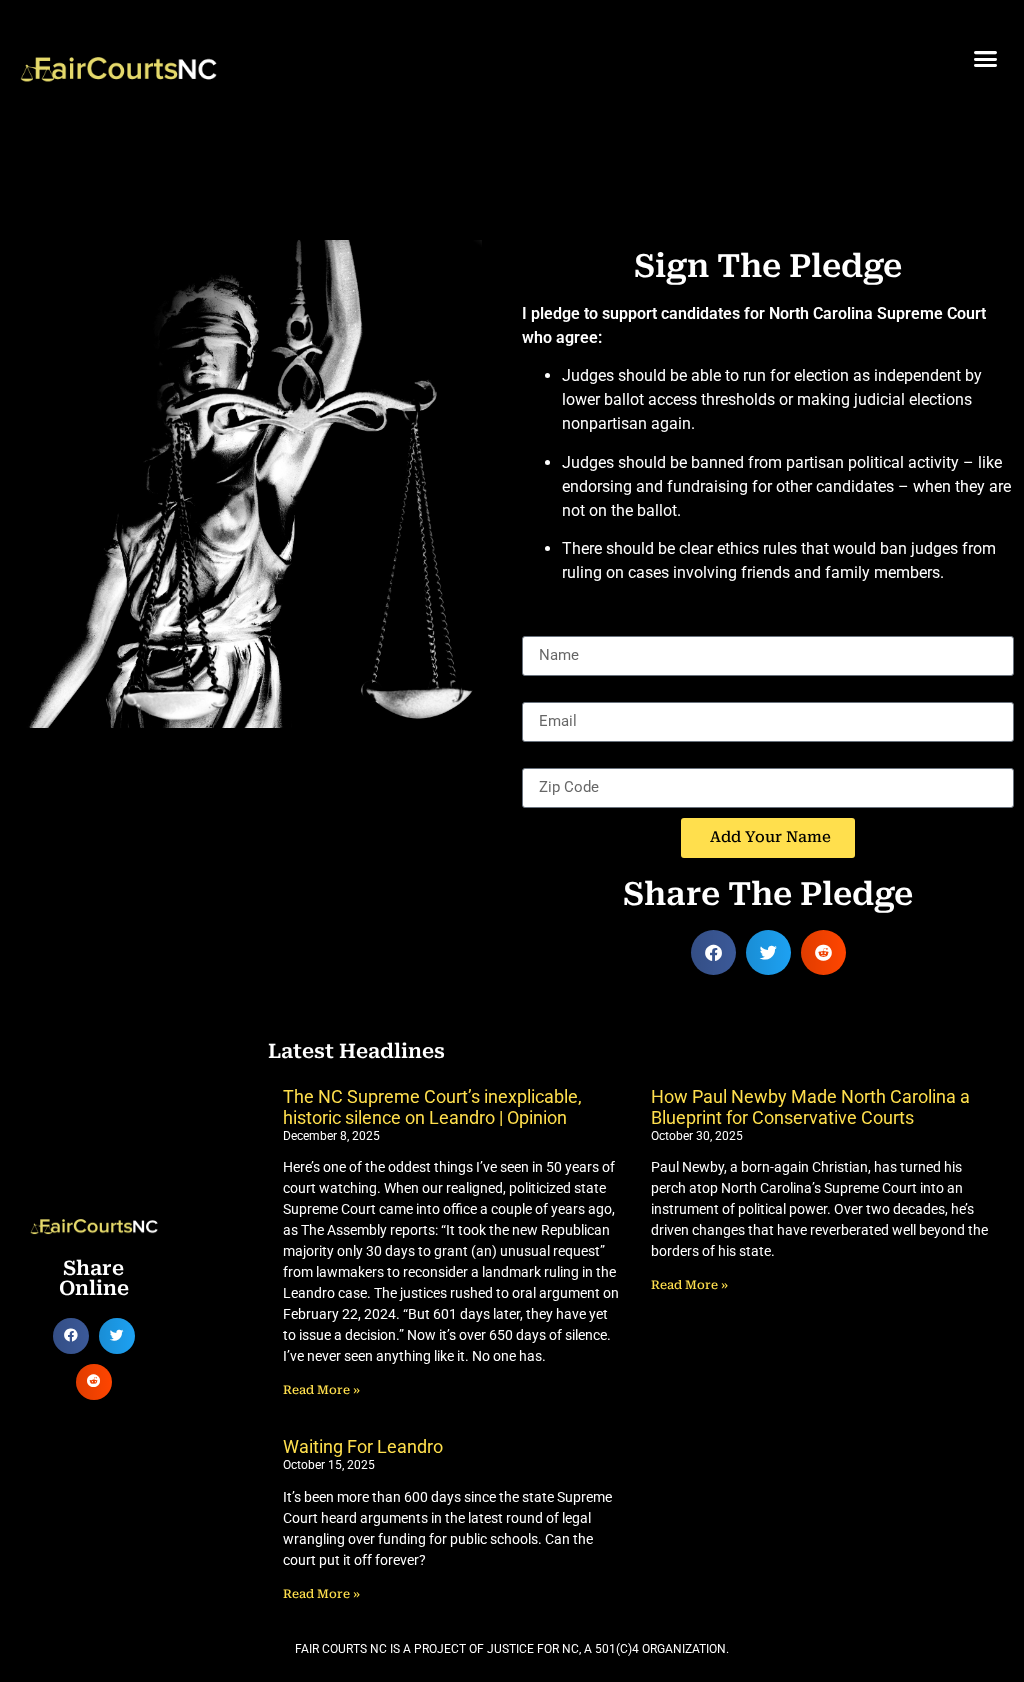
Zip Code (553, 760)
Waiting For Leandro (363, 1446)
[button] (985, 59)
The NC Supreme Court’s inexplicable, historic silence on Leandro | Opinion (432, 1107)
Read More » (321, 1390)
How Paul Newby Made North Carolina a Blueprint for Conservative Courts (810, 1107)
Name (543, 628)
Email (542, 694)
